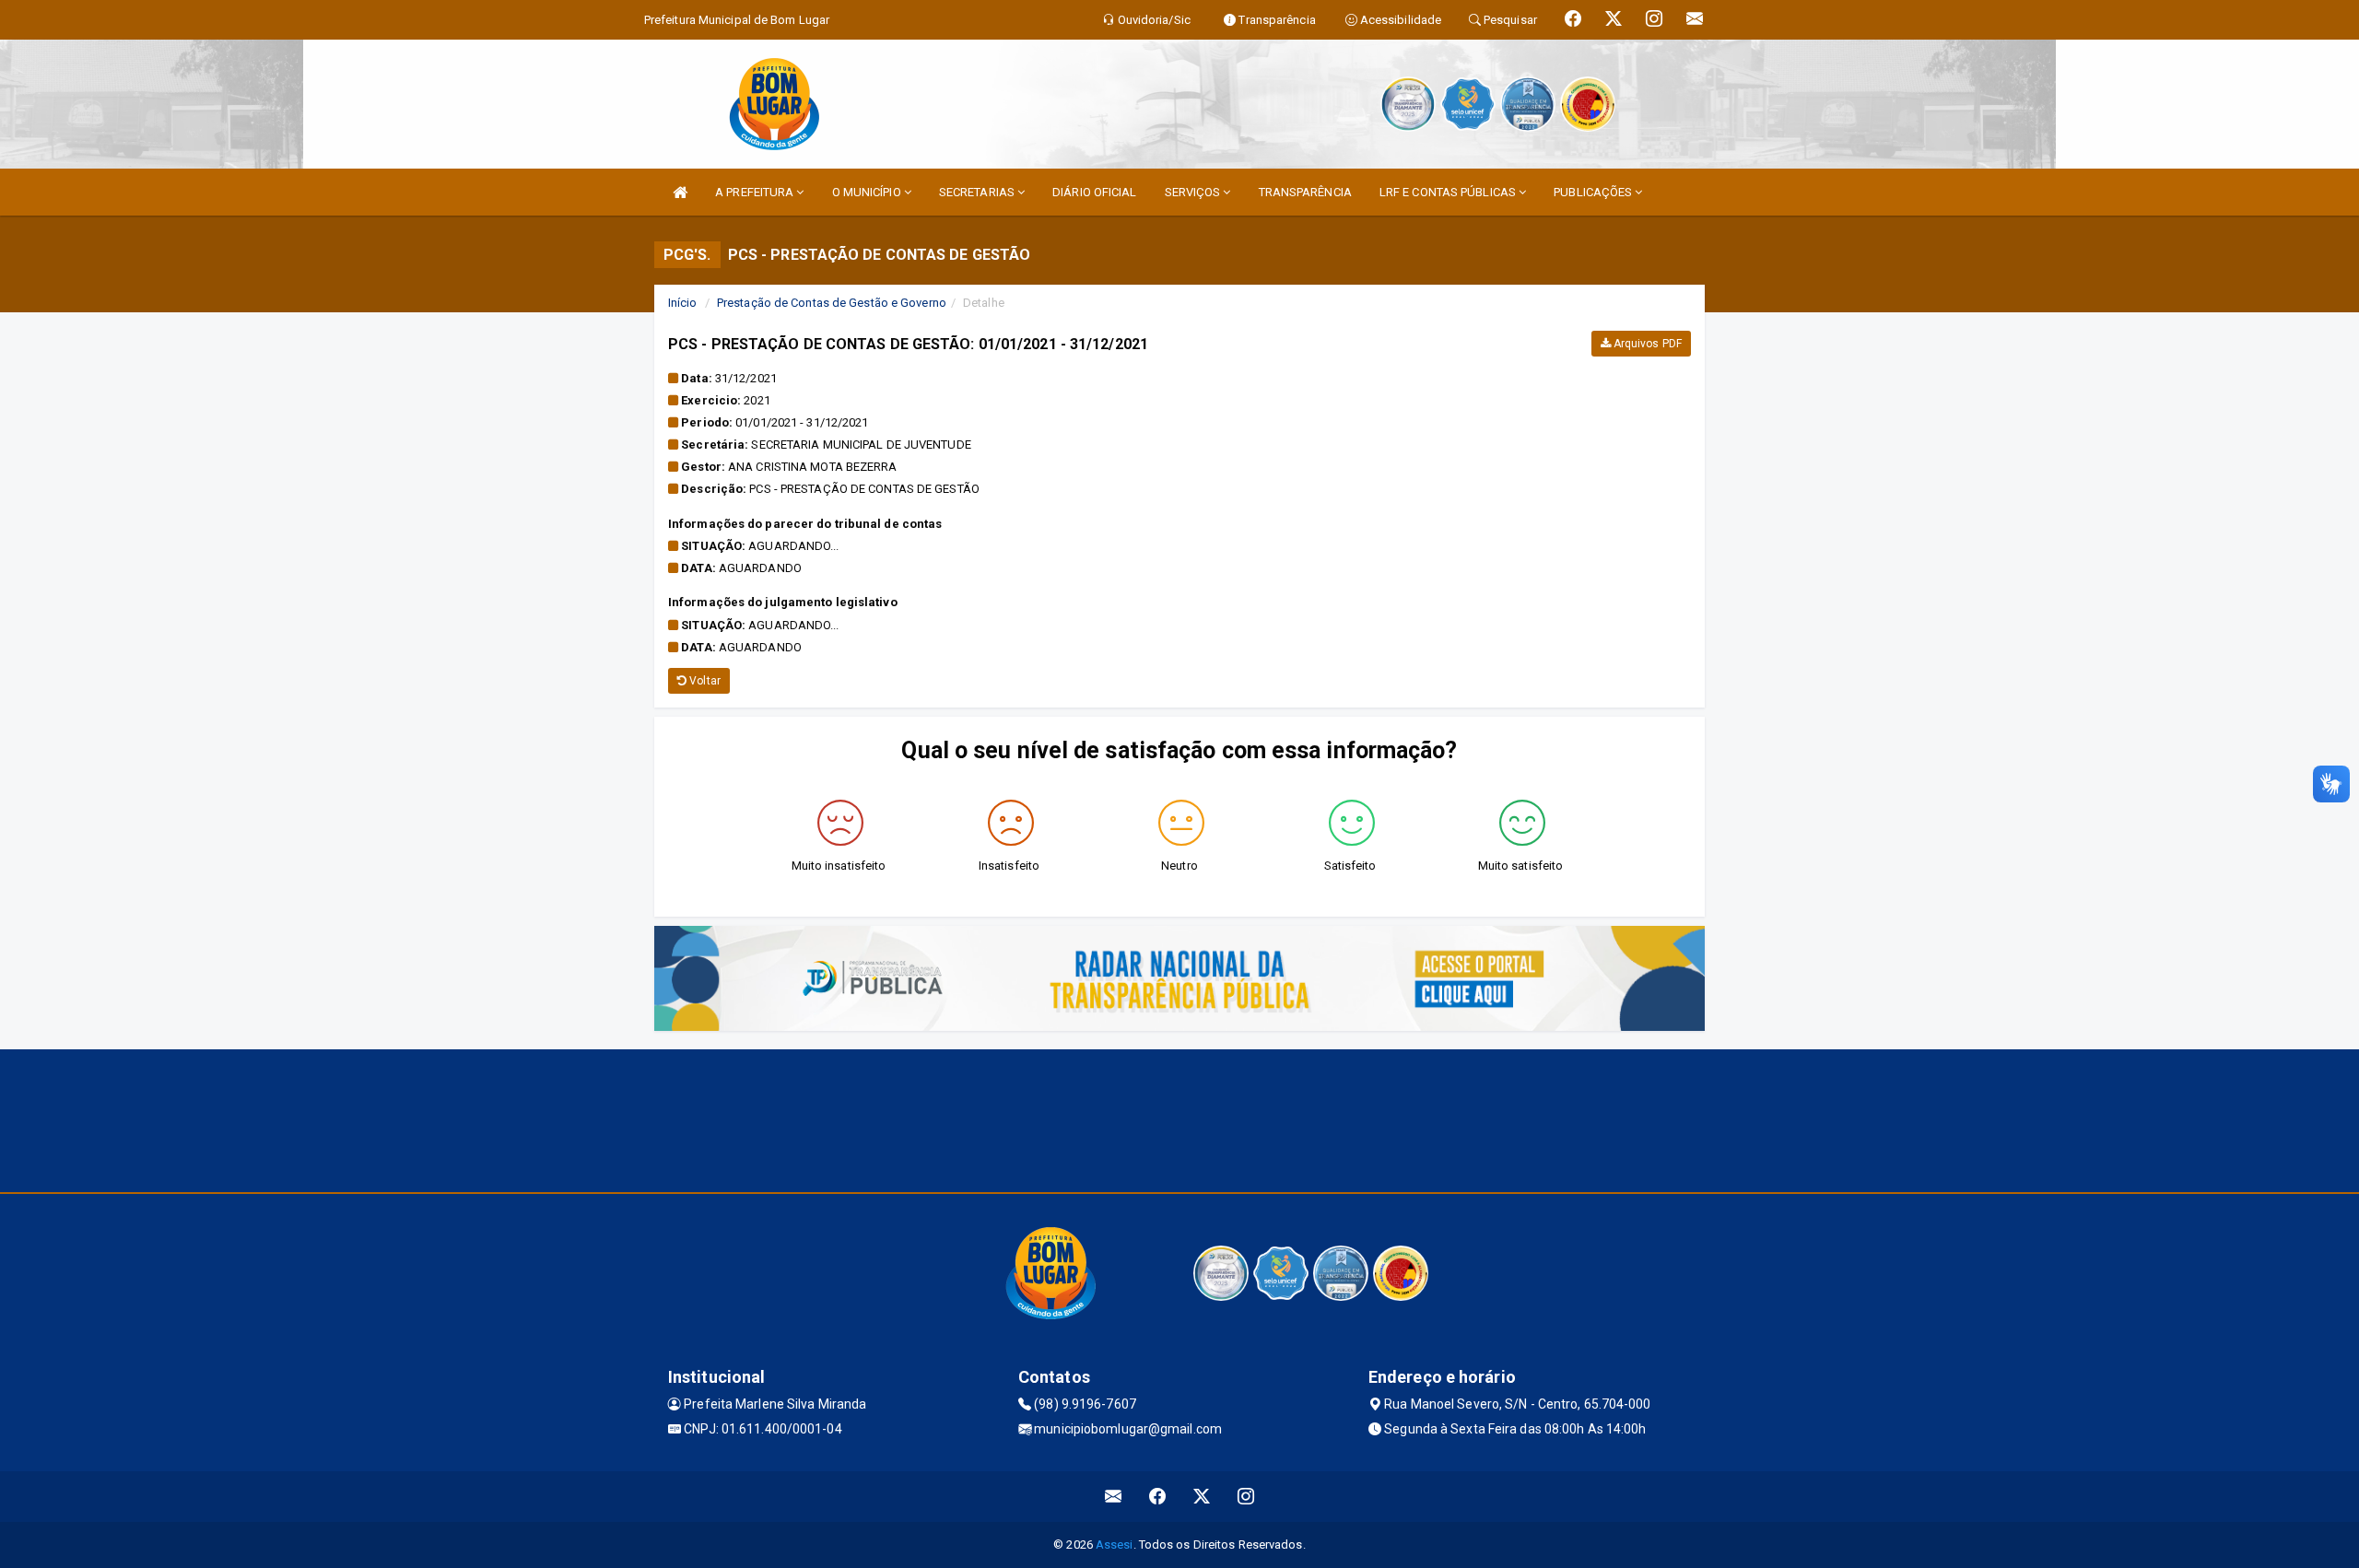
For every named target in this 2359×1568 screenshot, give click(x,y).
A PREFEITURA (756, 192)
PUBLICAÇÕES (1594, 192)
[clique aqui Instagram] (1246, 1497)
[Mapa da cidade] (1179, 1118)
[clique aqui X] (1202, 1497)
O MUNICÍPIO (868, 192)
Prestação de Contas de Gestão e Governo (832, 303)
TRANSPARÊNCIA (1305, 192)
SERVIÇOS (1194, 192)
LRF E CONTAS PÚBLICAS (1449, 192)
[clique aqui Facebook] (1158, 1497)
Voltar (704, 681)
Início (683, 303)
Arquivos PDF (1646, 344)
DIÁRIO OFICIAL (1094, 192)
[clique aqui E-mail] (1114, 1497)
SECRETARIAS (978, 192)
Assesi (1115, 1545)
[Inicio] (680, 192)
